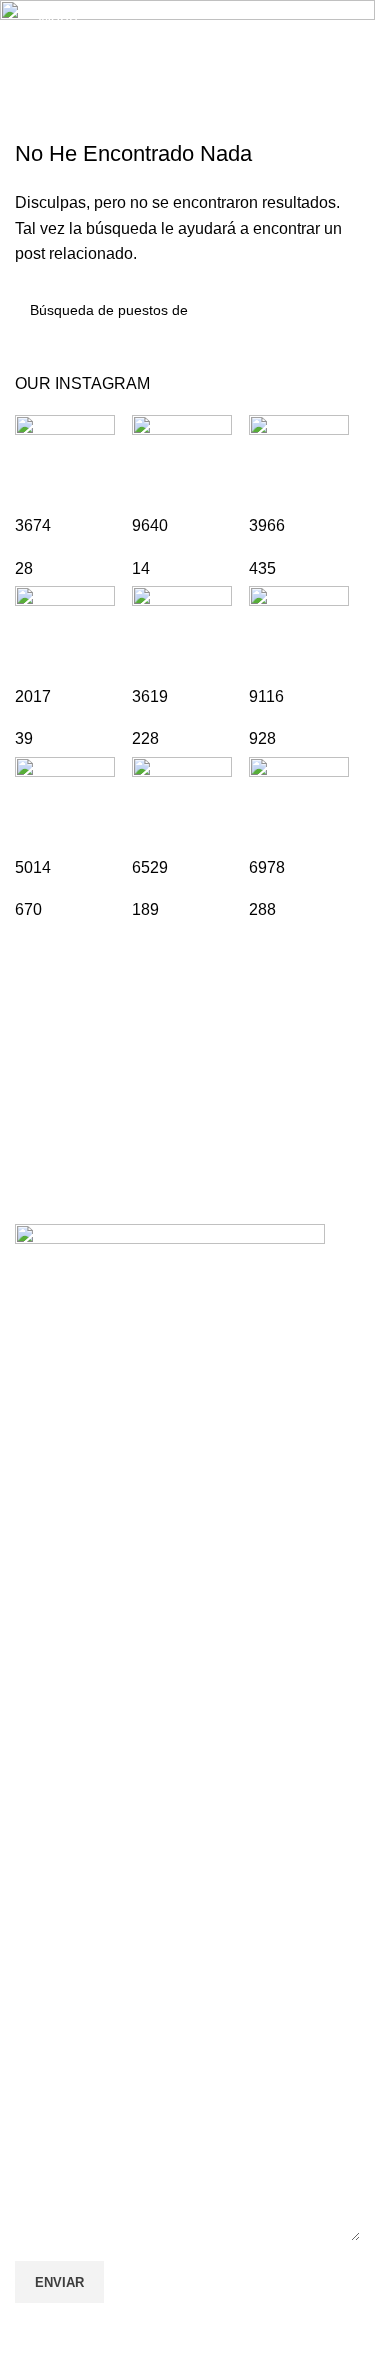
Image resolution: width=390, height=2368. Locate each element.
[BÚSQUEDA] (337, 310)
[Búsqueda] (352, 20)
